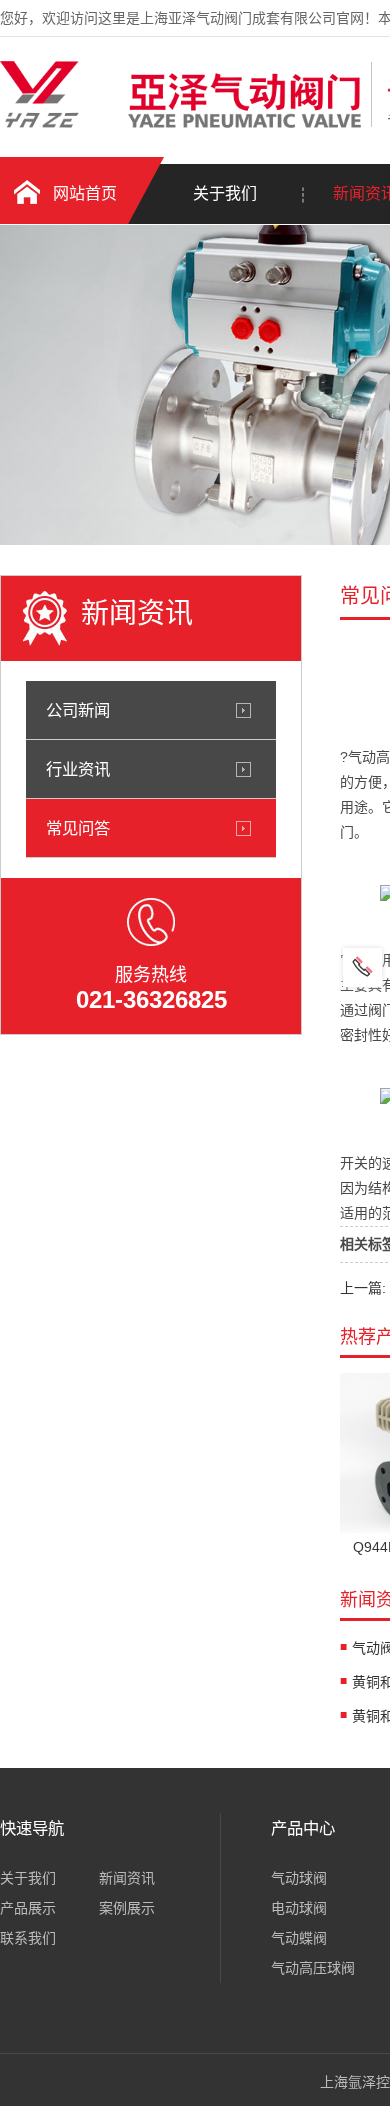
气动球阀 (299, 1878)
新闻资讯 (127, 1878)
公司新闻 (78, 710)
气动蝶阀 (299, 1938)
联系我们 (28, 1938)
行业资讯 (78, 769)
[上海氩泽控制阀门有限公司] (180, 123)
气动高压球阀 (313, 1968)
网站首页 (85, 193)
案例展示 (127, 1908)
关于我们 (225, 193)
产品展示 (28, 1908)
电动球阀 (299, 1908)
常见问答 (78, 828)
